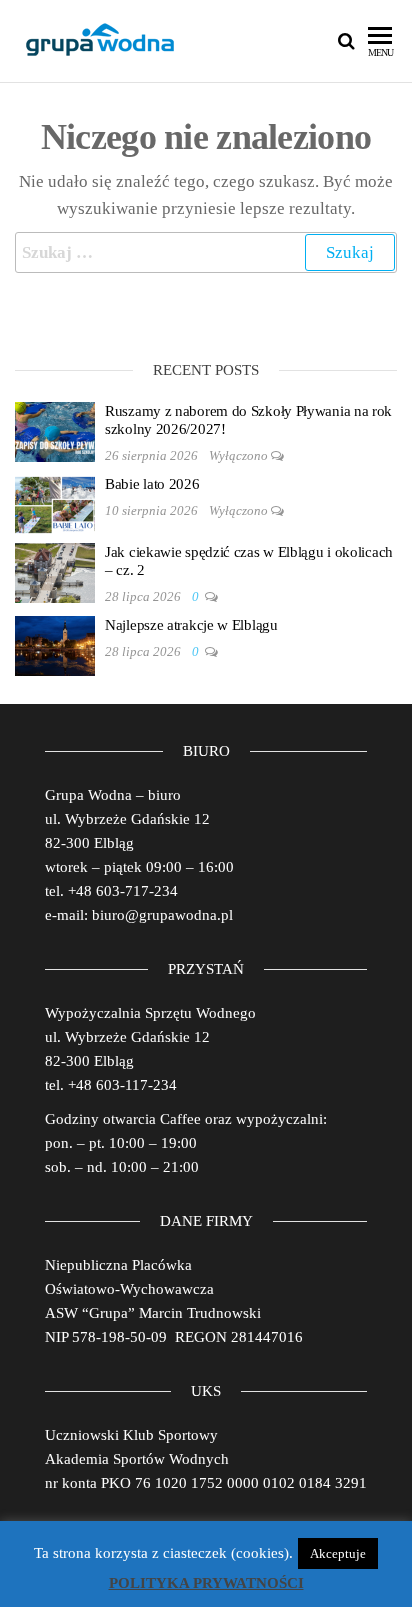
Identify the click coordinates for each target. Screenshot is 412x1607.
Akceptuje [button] (338, 1553)
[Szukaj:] (206, 252)
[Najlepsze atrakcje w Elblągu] (55, 645)
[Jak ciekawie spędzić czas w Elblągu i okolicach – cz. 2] (55, 572)
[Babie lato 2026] (55, 504)
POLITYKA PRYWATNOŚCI (206, 1583)
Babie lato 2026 (152, 484)
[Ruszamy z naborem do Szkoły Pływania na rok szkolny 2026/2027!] (55, 431)
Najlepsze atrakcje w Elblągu (191, 625)
